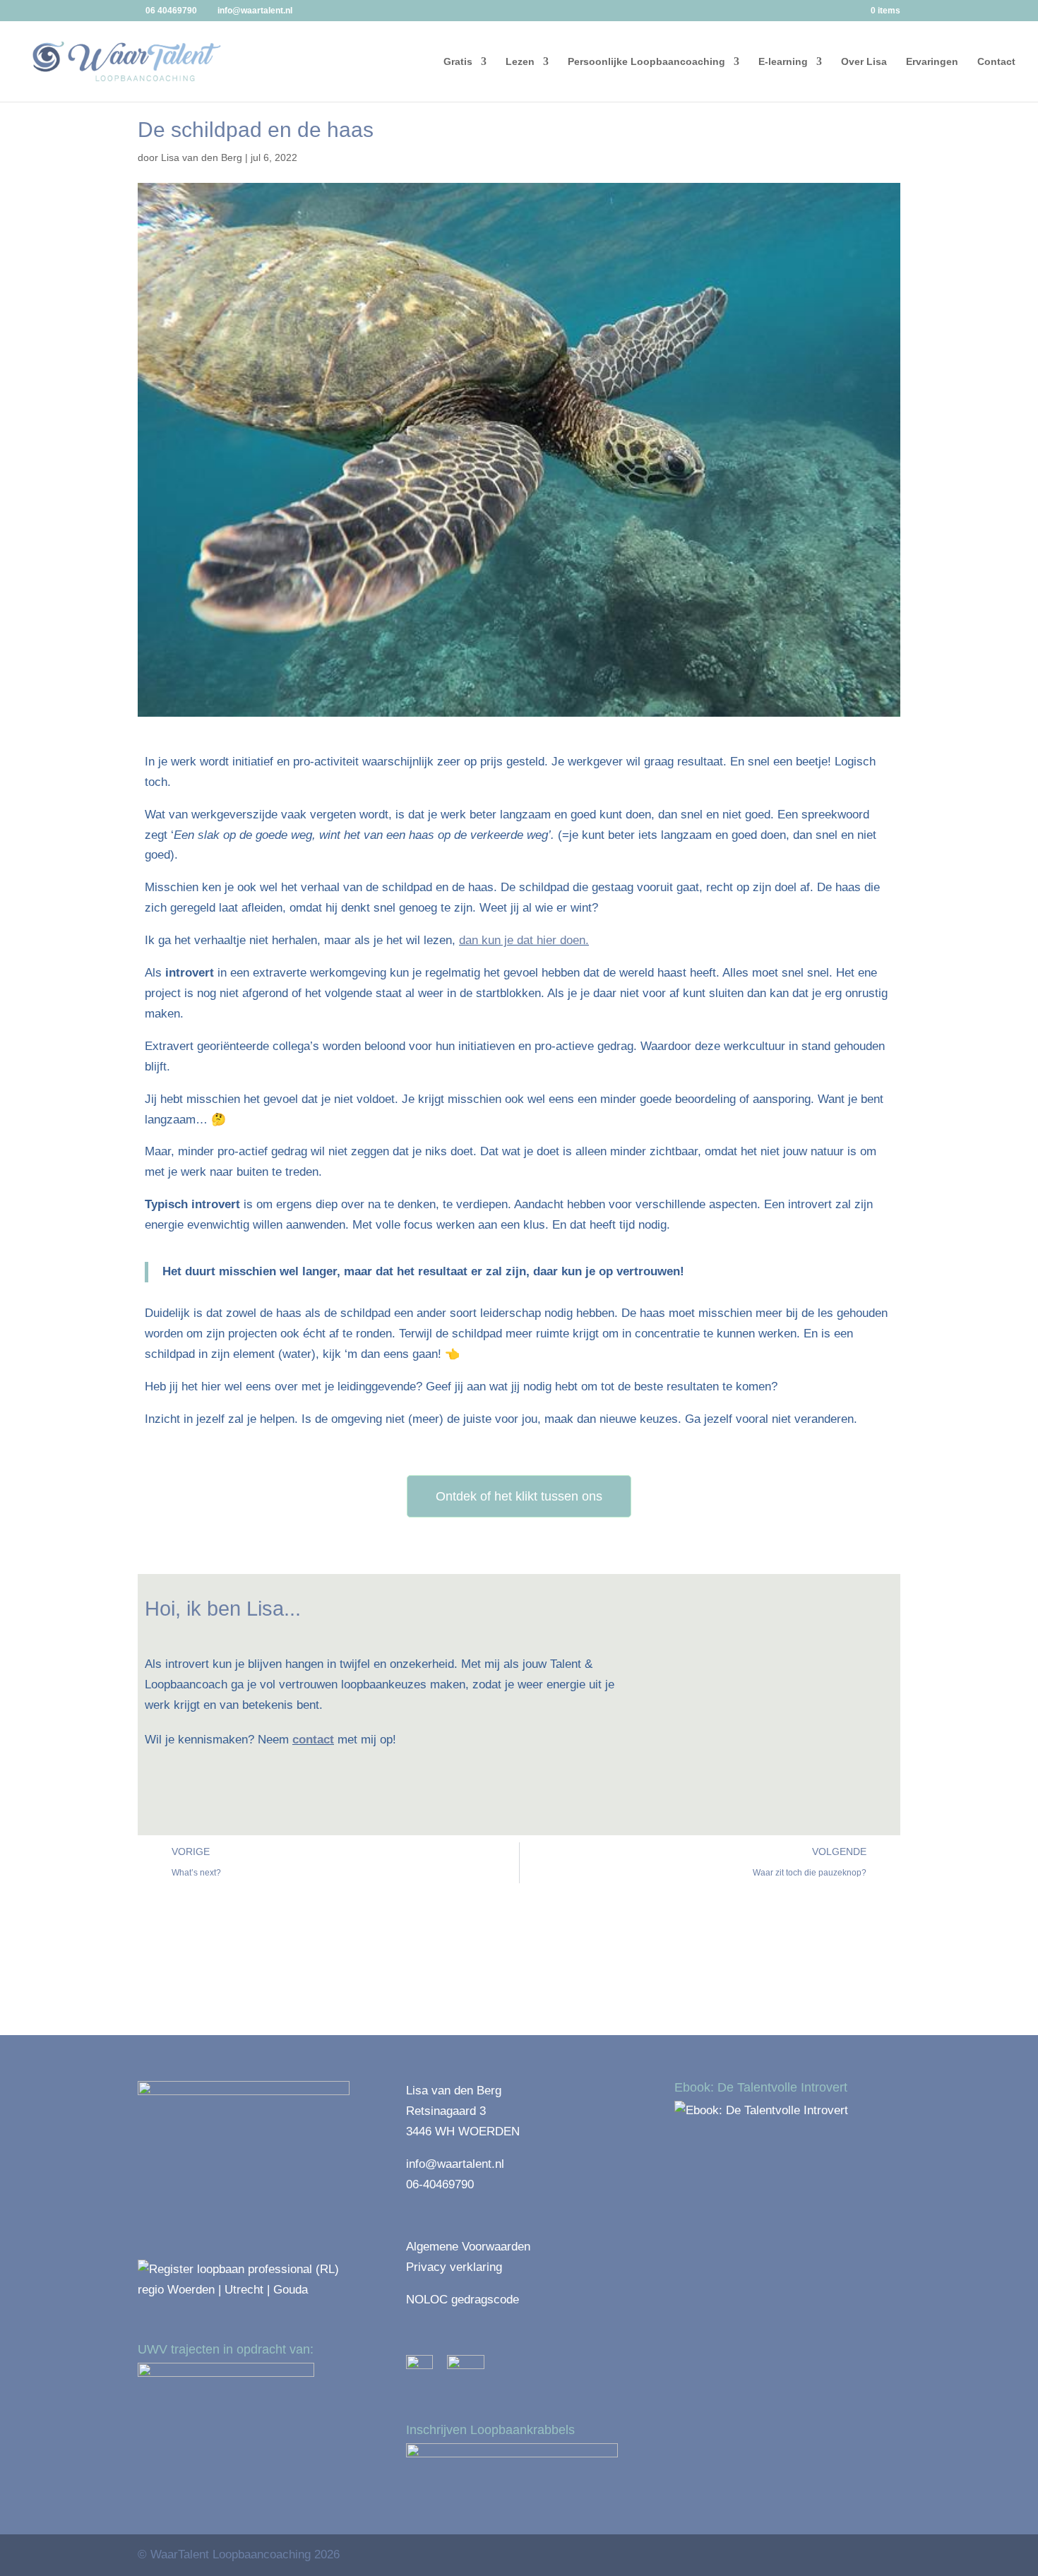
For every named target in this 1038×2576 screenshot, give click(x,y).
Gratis (458, 62)
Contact (996, 62)
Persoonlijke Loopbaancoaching (646, 62)
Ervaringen (932, 62)
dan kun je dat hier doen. (524, 940)
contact (313, 1740)
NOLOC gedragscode (463, 2300)
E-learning (783, 62)
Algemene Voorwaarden (468, 2247)
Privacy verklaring (454, 2267)
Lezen (520, 62)
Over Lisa (864, 62)
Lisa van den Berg (202, 157)
